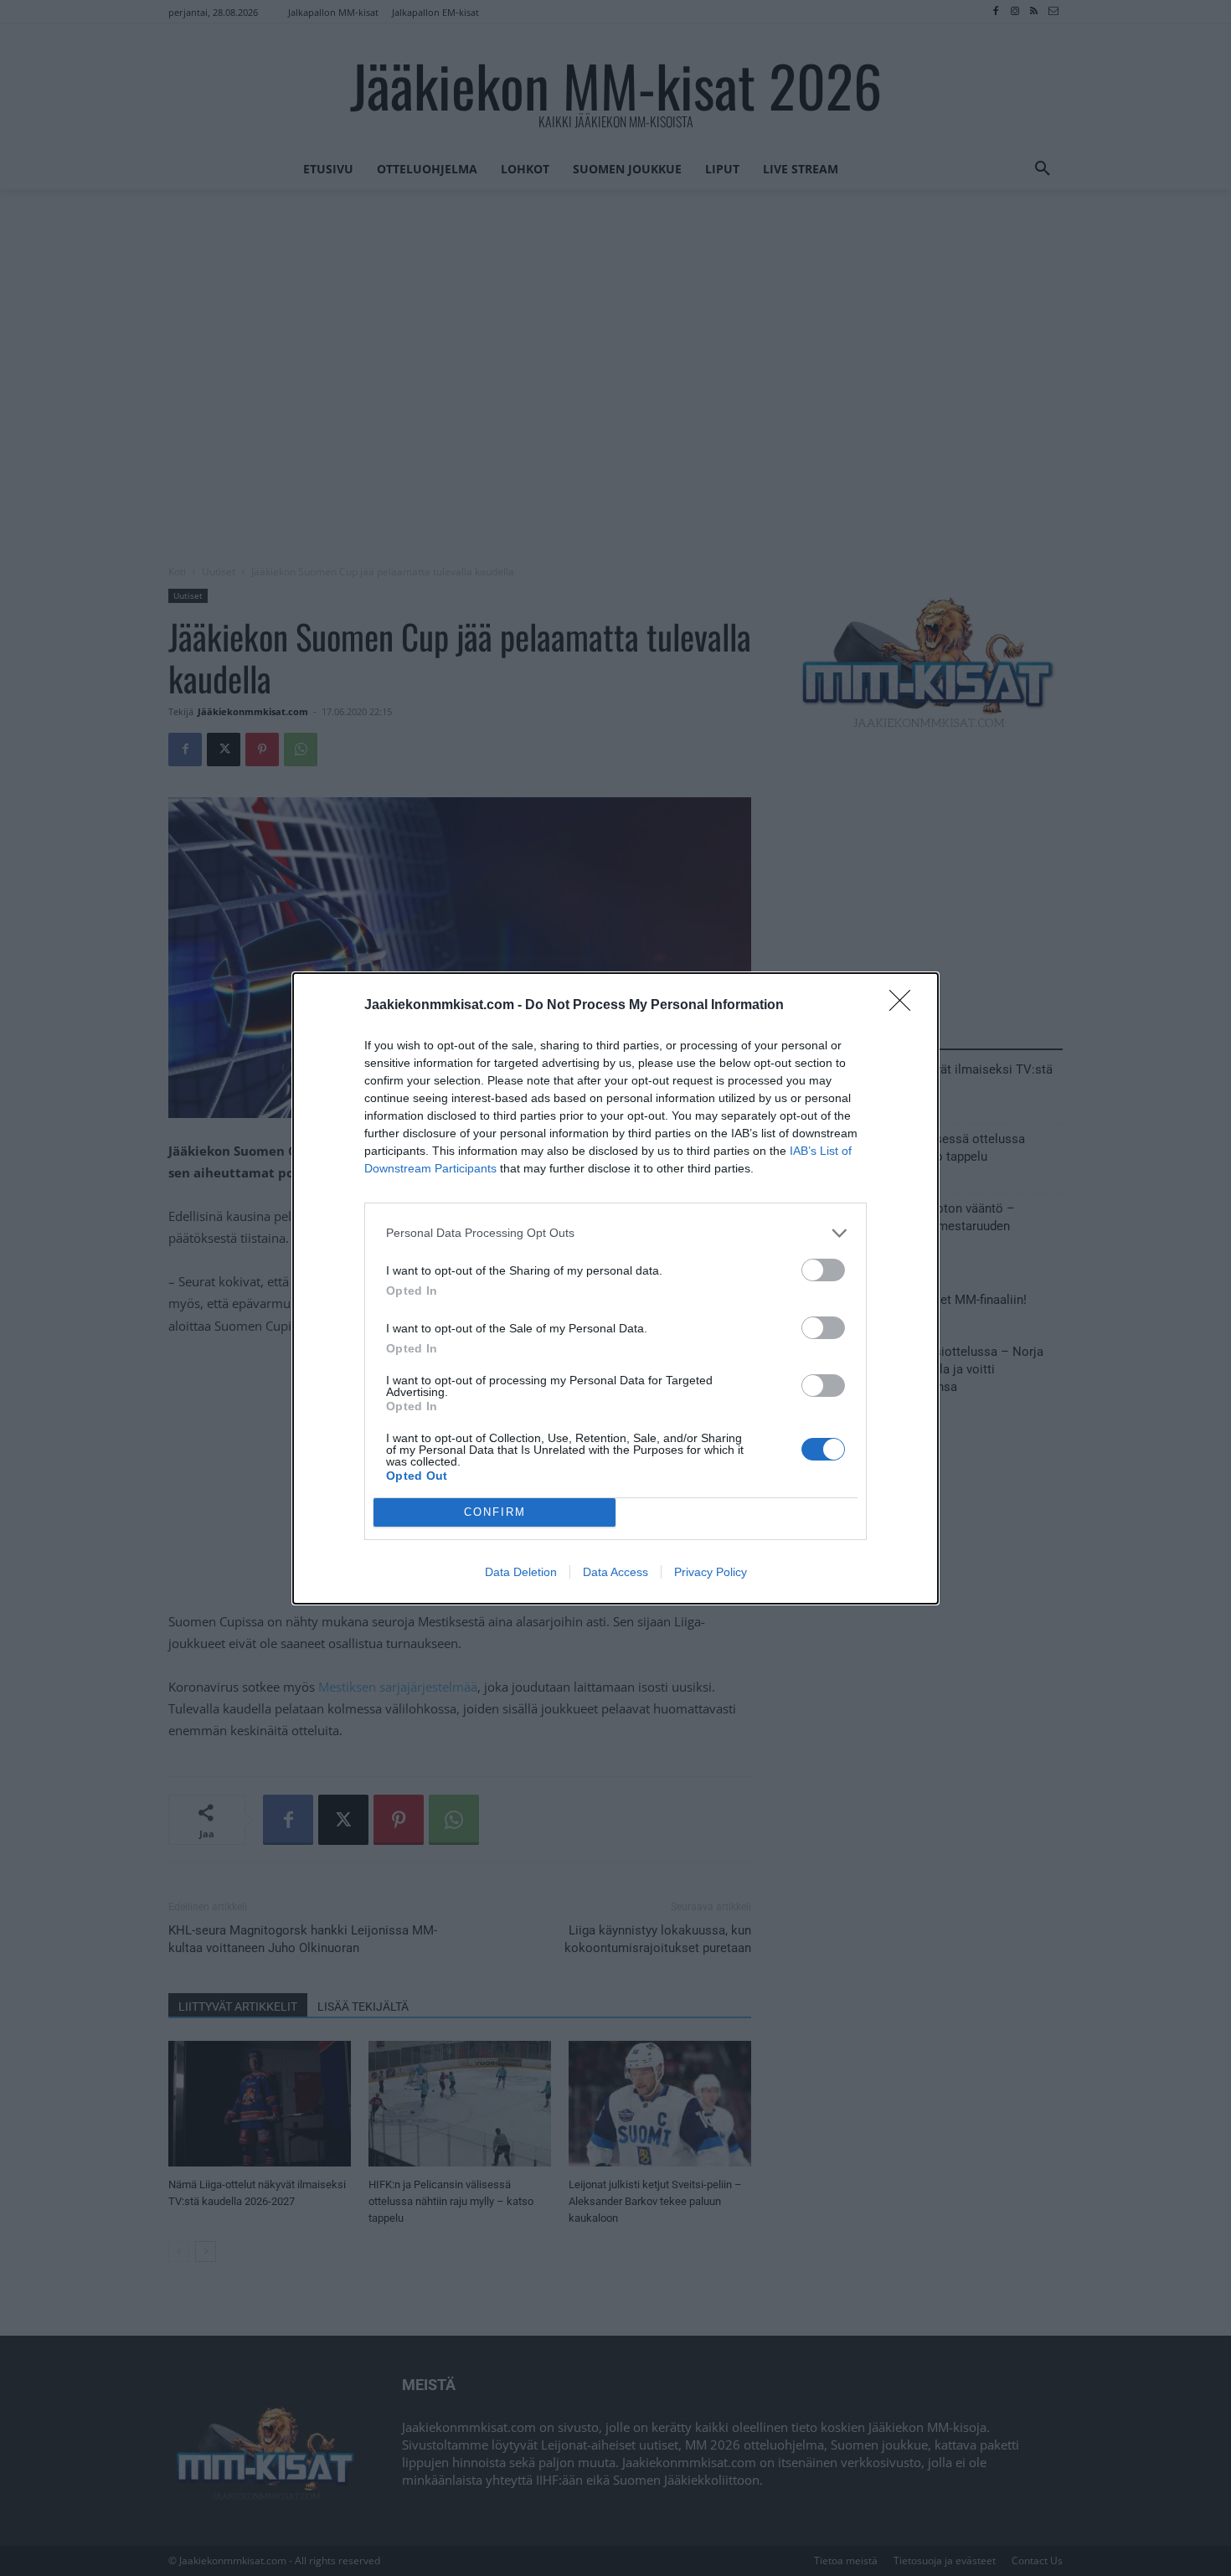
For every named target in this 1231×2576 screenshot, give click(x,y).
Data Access (615, 1572)
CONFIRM (495, 1512)
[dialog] (615, 1288)
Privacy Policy (711, 1572)
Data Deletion (521, 1572)
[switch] (823, 1270)
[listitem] (615, 1233)
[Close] (905, 1006)
